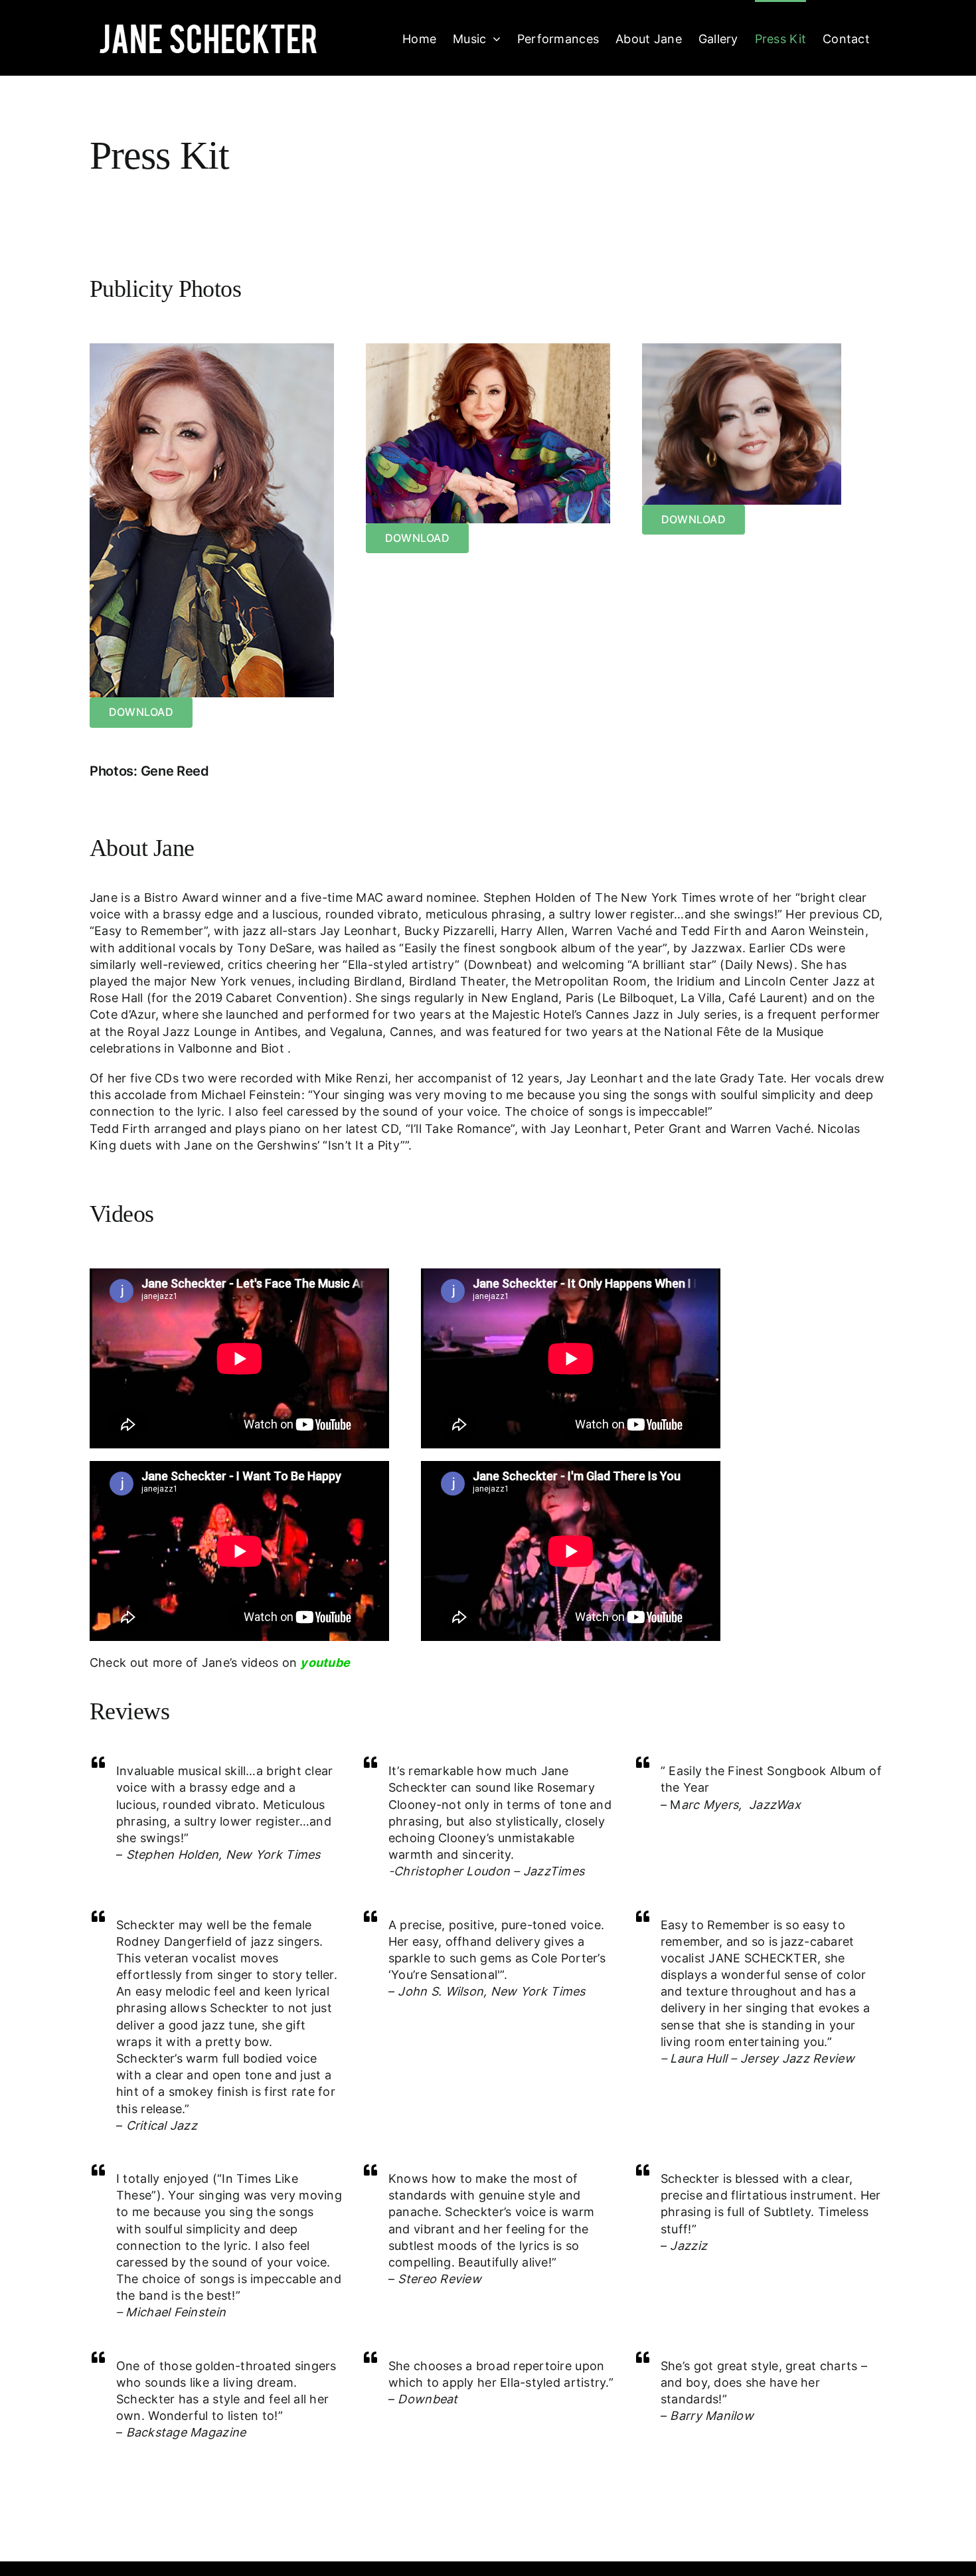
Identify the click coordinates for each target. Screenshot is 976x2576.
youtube (325, 1663)
